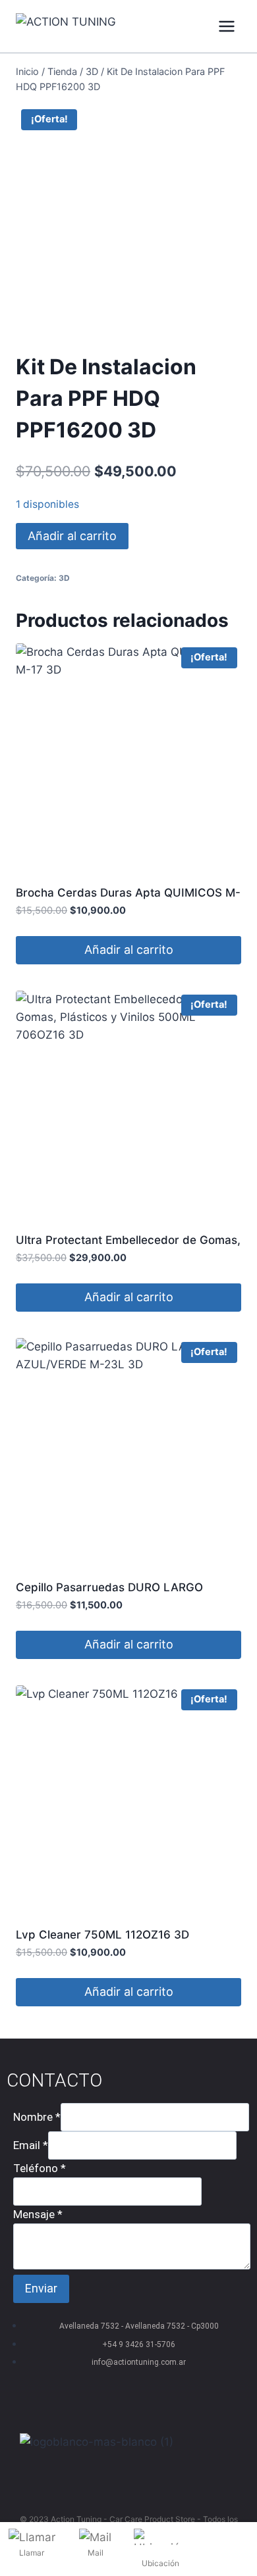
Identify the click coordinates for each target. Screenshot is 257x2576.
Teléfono (40, 2168)
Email (31, 2145)
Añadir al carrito (72, 536)
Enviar (41, 2288)
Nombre (37, 2117)
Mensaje (38, 2214)
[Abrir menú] (226, 26)
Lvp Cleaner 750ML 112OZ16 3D (102, 1935)
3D (64, 578)
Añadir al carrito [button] (129, 950)
